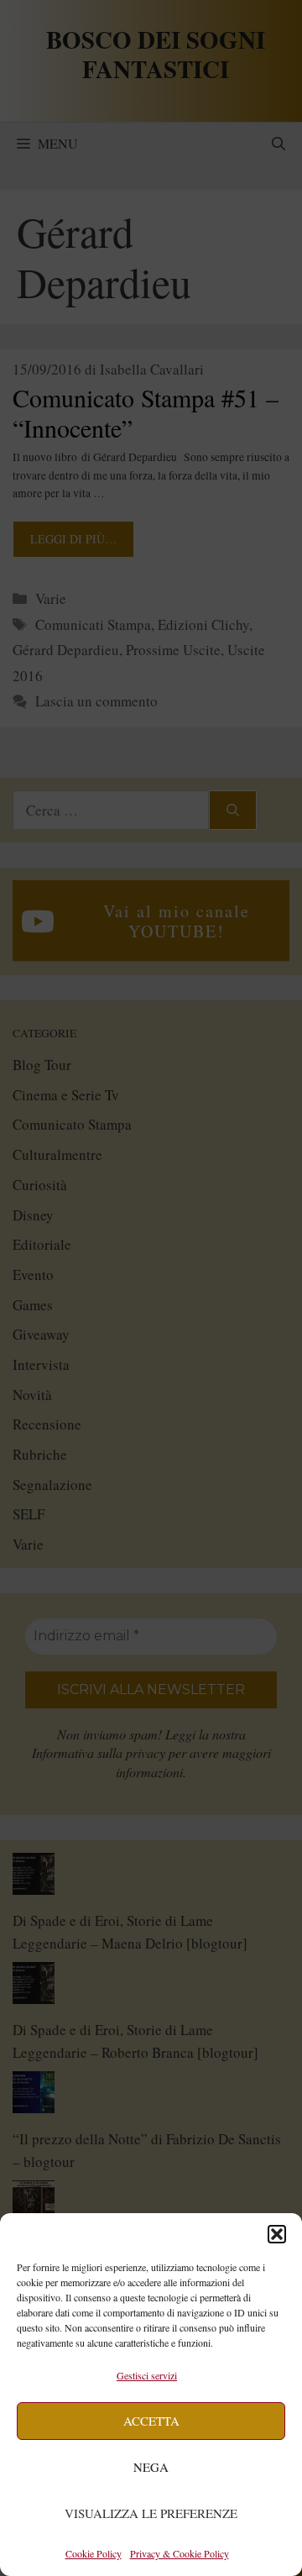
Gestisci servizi (147, 2375)
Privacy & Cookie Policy (180, 2553)
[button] (277, 2234)
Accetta (151, 2421)
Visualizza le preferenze (151, 2513)
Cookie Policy (94, 2553)
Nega (151, 2467)
